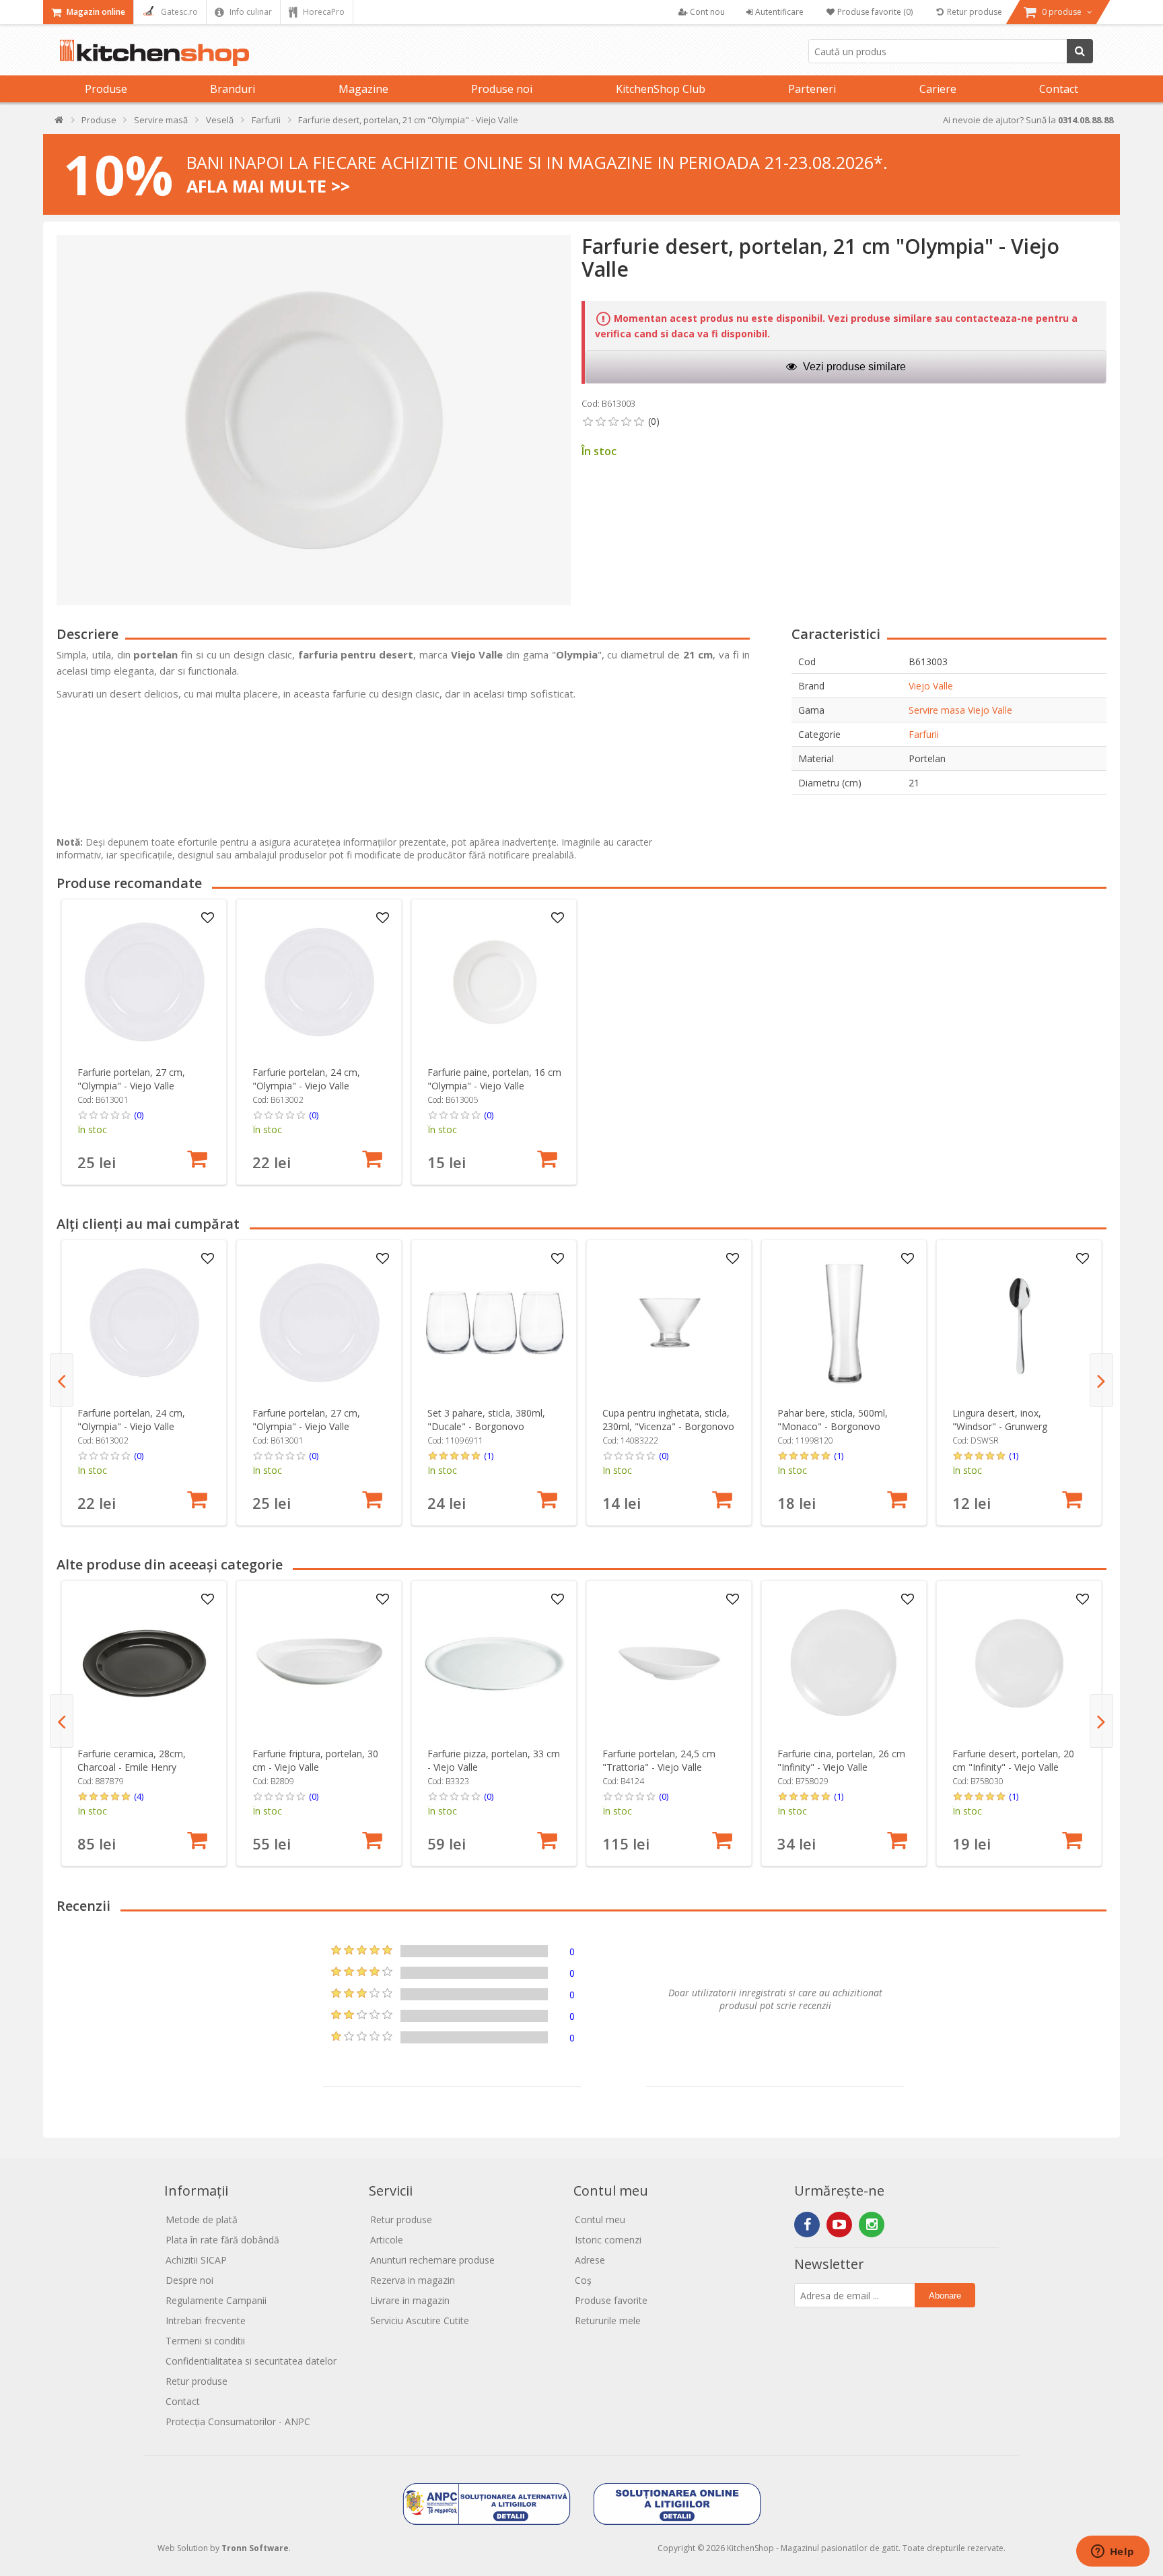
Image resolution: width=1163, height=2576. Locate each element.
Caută (1080, 51)
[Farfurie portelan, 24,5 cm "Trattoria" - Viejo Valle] (669, 1663)
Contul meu (600, 2219)
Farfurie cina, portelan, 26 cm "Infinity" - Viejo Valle (841, 1760)
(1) (489, 1456)
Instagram (872, 2225)
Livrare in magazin (410, 2300)
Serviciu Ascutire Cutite (420, 2320)
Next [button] (1101, 1380)
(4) (139, 1796)
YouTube (839, 2225)
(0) (139, 1115)
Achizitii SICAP (196, 2260)
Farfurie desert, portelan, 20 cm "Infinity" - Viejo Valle (1013, 1760)
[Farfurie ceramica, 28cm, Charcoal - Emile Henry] (144, 1663)
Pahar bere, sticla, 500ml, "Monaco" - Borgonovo (833, 1420)
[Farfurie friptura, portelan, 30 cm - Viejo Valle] (319, 1663)
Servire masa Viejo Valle (960, 710)
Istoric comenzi (608, 2240)
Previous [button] (62, 1380)
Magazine (363, 89)
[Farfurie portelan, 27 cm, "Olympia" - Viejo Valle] (144, 982)
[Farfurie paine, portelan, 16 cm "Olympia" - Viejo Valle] (494, 982)
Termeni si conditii (205, 2341)
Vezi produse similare (853, 367)
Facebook (807, 2225)
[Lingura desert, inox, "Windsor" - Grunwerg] (1019, 1323)
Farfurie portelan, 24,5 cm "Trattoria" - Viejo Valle (659, 1760)
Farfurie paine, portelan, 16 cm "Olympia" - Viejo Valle (494, 1079)
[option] (144, 1042)
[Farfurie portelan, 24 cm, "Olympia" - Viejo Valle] (319, 982)
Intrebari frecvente (206, 2320)
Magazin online (95, 12)
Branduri (233, 89)
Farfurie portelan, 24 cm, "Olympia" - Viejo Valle (306, 1079)
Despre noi (189, 2280)
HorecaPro (323, 12)
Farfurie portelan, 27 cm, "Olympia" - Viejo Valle (131, 1079)
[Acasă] (60, 123)
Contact (1059, 89)
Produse (106, 89)
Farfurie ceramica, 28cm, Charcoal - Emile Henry (132, 1760)
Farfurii (924, 734)
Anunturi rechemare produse (432, 2260)
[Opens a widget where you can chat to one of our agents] (1113, 2552)
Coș (583, 2280)
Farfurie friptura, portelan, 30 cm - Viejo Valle (315, 1760)
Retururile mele (608, 2320)
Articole (387, 2240)
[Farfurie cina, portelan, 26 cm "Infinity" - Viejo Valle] (844, 1663)
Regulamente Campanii (216, 2300)
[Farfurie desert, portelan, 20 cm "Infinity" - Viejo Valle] (1019, 1663)
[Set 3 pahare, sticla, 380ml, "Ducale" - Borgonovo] (494, 1323)
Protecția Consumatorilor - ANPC (238, 2421)
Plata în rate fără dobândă (222, 2240)
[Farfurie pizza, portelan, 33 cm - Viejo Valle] (494, 1663)
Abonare (945, 2296)
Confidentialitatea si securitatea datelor (251, 2361)
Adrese (590, 2260)
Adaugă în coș (197, 1159)
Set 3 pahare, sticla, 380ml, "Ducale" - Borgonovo (486, 1420)
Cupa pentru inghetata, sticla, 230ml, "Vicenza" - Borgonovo (668, 1420)
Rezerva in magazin (413, 2280)
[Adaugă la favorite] (208, 918)
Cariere (938, 89)
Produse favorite (611, 2300)
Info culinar (250, 12)
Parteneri (812, 89)
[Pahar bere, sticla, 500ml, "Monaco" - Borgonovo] (844, 1323)
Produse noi (502, 89)
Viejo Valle (931, 686)
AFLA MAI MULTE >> (268, 186)
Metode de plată (202, 2219)
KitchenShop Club (661, 89)
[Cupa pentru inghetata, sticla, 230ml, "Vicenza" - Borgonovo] (669, 1323)
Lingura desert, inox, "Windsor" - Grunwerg (1000, 1420)
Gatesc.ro (178, 12)
